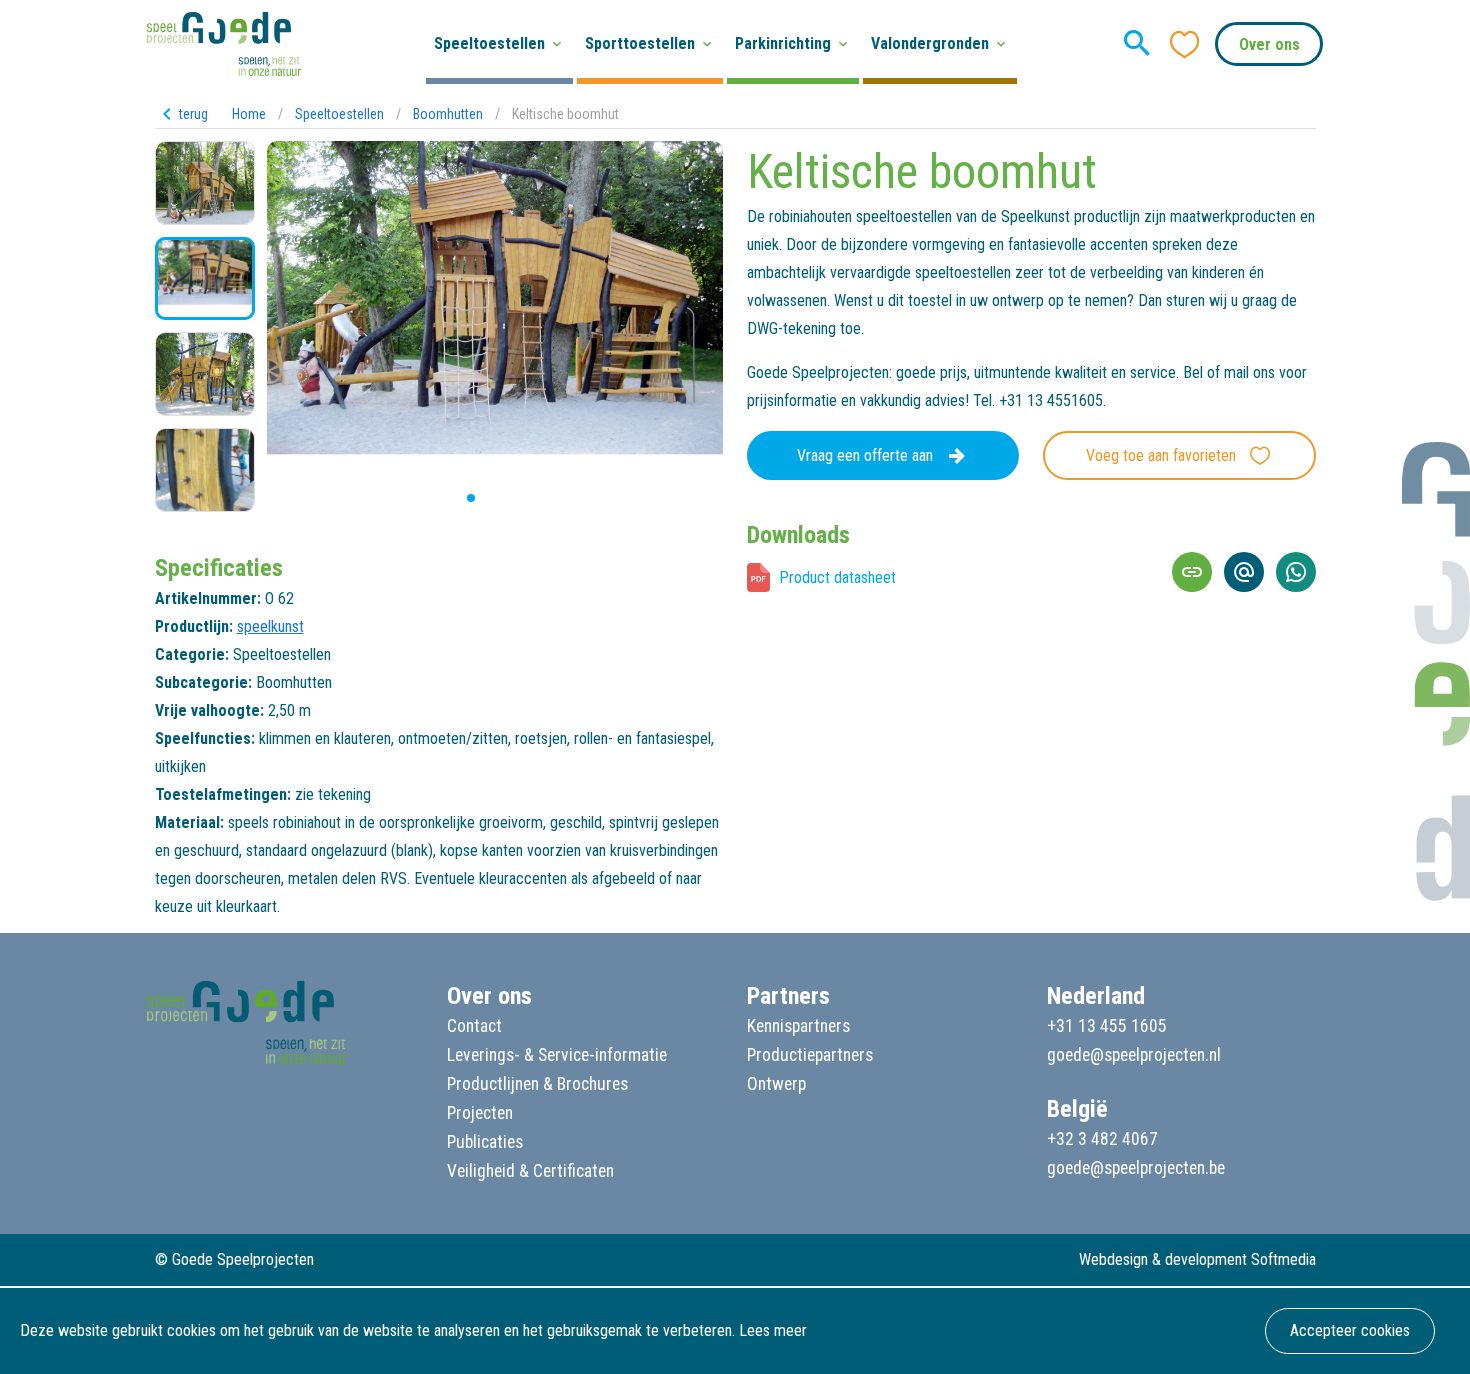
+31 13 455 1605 (1107, 1026)
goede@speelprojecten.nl (1134, 1055)
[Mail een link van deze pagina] (1244, 572)
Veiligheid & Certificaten (530, 1171)
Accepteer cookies (1350, 1330)
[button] (455, 498)
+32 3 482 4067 (1102, 1139)
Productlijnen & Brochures (537, 1084)
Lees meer (773, 1330)
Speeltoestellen (339, 114)
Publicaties (485, 1142)
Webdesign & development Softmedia (1197, 1259)
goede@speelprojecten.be (1136, 1168)
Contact (474, 1026)
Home (249, 114)
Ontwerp (776, 1084)
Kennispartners (798, 1026)
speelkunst (270, 626)
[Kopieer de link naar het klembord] (1192, 572)
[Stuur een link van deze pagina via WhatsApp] (1296, 572)
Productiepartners (810, 1055)
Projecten (480, 1113)
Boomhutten (448, 114)
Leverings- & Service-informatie (557, 1055)
